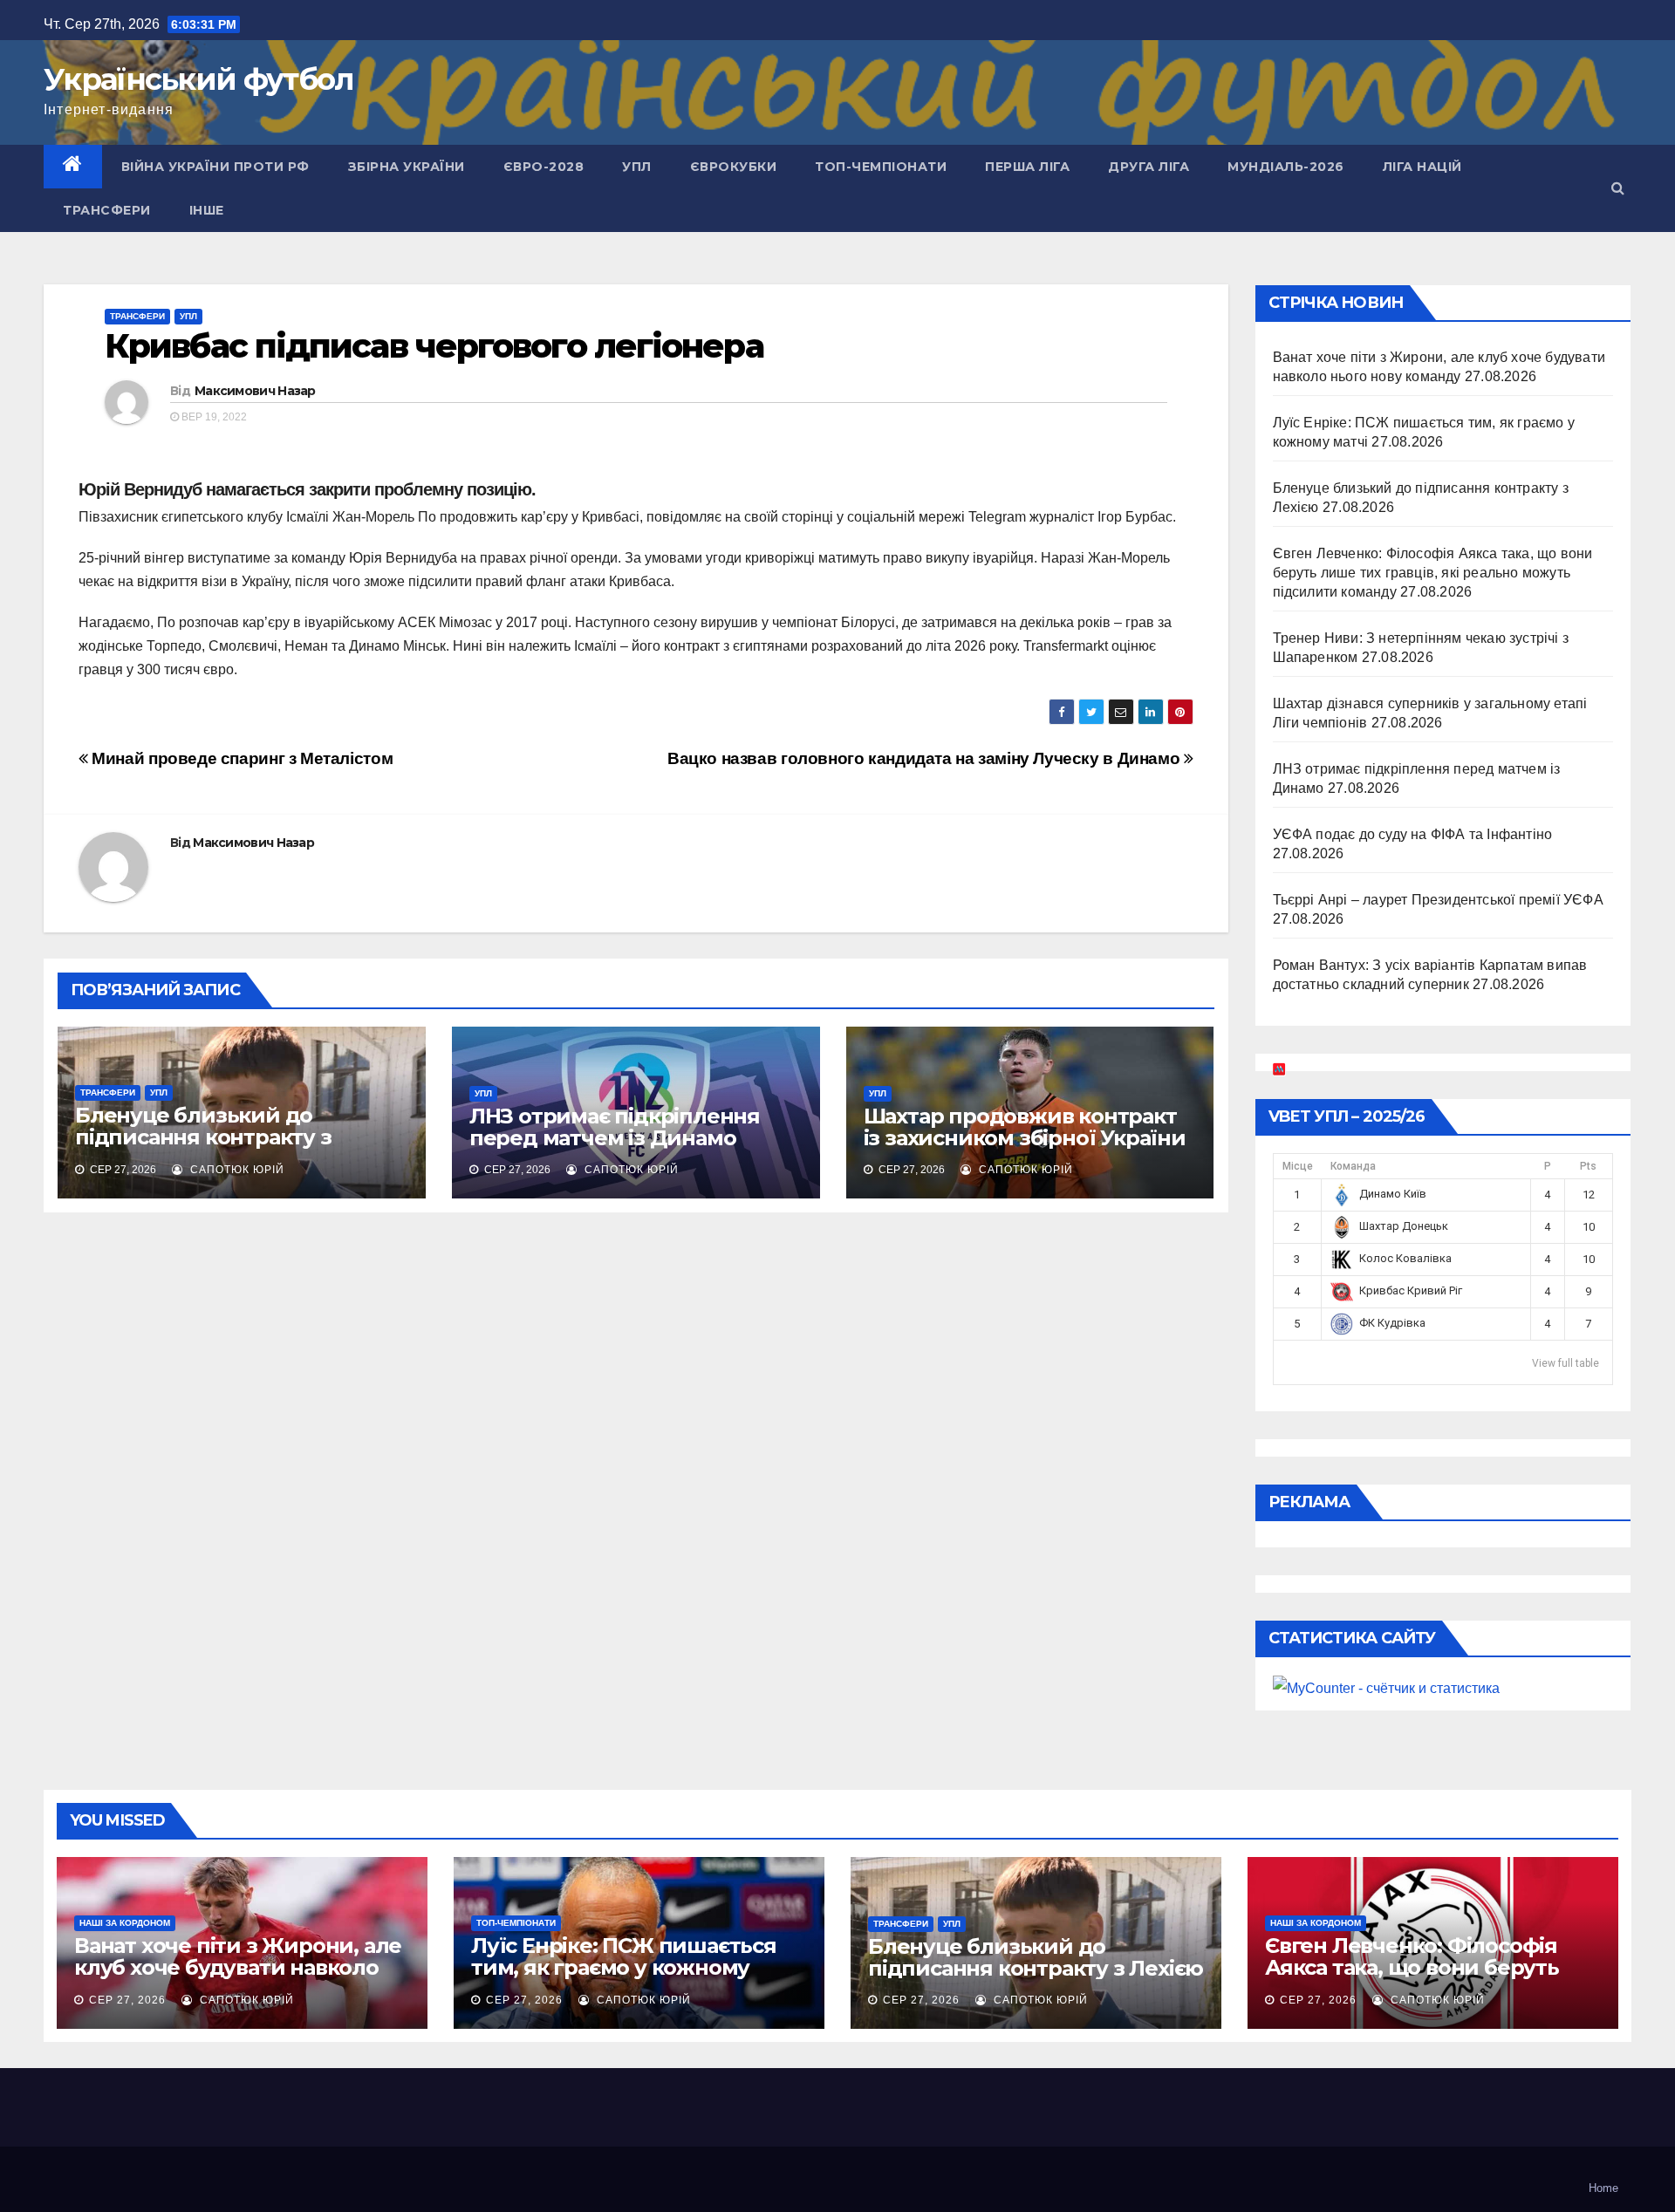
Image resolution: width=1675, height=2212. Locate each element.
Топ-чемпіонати (881, 167)
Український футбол (198, 79)
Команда (1353, 1166)
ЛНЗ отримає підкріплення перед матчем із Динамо (615, 1127)
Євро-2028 (544, 167)
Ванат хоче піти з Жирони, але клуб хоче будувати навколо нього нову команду (238, 1967)
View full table (1566, 1363)
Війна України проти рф (215, 167)
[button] (1618, 188)
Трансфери (107, 210)
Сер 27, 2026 (127, 2000)
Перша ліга (1027, 167)
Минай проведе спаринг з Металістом (240, 758)
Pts (1588, 1166)
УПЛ (637, 167)
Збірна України (407, 167)
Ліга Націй (1422, 167)
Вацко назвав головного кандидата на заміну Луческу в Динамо (926, 758)
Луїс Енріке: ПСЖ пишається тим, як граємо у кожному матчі (624, 1967)
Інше (207, 210)
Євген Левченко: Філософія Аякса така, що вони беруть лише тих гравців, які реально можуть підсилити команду (1433, 573)
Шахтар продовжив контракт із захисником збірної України (1025, 1127)
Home (1603, 2188)
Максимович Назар (255, 391)
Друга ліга (1149, 167)
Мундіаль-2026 (1286, 167)
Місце (1298, 1166)
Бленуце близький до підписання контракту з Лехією (203, 1137)
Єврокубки (734, 167)
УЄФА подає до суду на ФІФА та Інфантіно (1413, 834)
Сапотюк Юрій (236, 1170)
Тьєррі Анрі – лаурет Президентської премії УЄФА (1438, 900)
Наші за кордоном (125, 1923)
